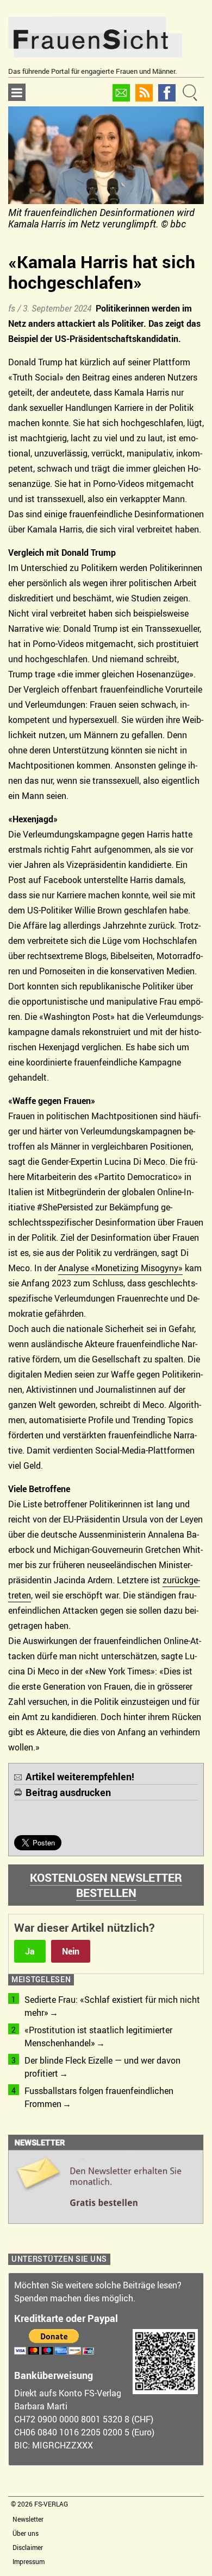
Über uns (26, 2533)
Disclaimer (28, 2547)
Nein (71, 1951)
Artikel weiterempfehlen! (80, 1776)
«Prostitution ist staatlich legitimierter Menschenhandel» (98, 2036)
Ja (30, 1951)
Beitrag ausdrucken (68, 1792)
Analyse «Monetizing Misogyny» (120, 1268)
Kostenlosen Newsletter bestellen (106, 1885)
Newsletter (28, 2519)
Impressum (29, 2561)
